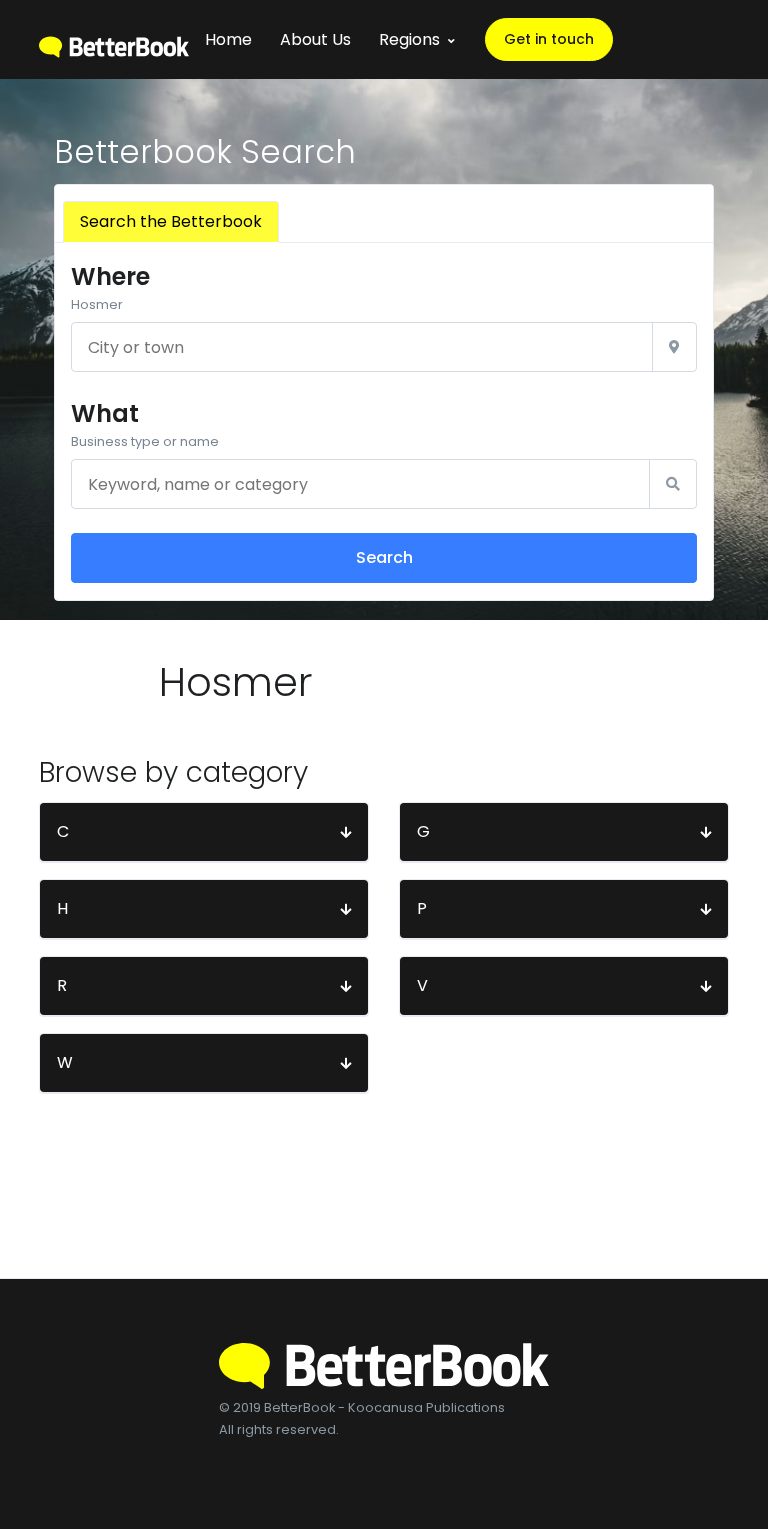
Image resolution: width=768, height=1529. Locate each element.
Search (384, 557)
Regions (409, 39)
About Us (315, 39)
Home (228, 39)
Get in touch (549, 39)
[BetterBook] (114, 39)
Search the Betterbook (171, 221)
